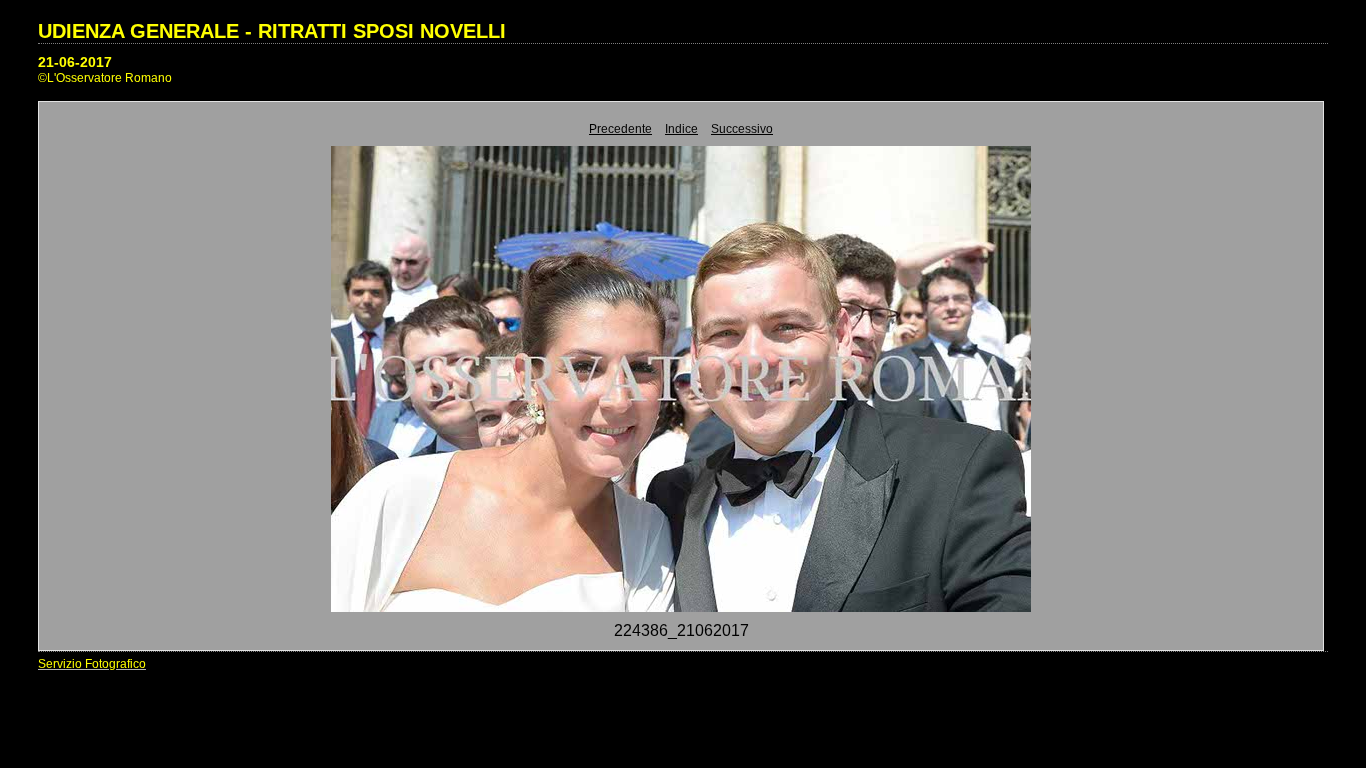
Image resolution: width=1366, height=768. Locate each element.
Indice (681, 129)
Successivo (742, 129)
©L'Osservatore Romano (105, 78)
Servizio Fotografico (92, 664)
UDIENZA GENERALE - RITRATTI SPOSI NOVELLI (272, 31)
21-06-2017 (75, 62)
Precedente (620, 129)
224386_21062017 (681, 630)
